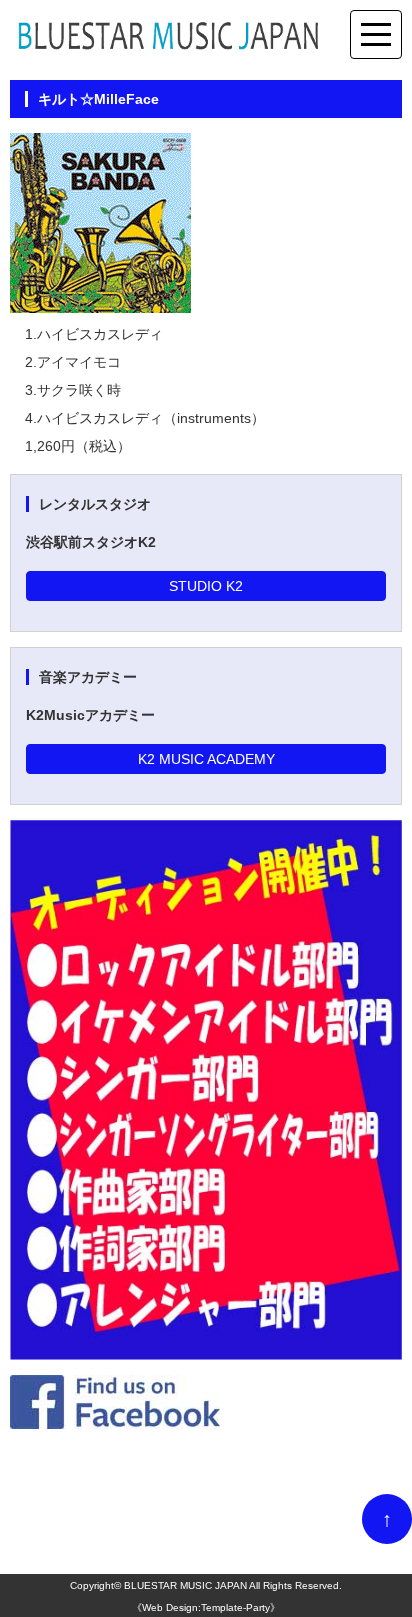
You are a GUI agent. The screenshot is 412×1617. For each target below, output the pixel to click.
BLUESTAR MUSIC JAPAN (185, 1585)
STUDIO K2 (206, 586)
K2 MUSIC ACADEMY (206, 759)
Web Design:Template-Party (206, 1607)
